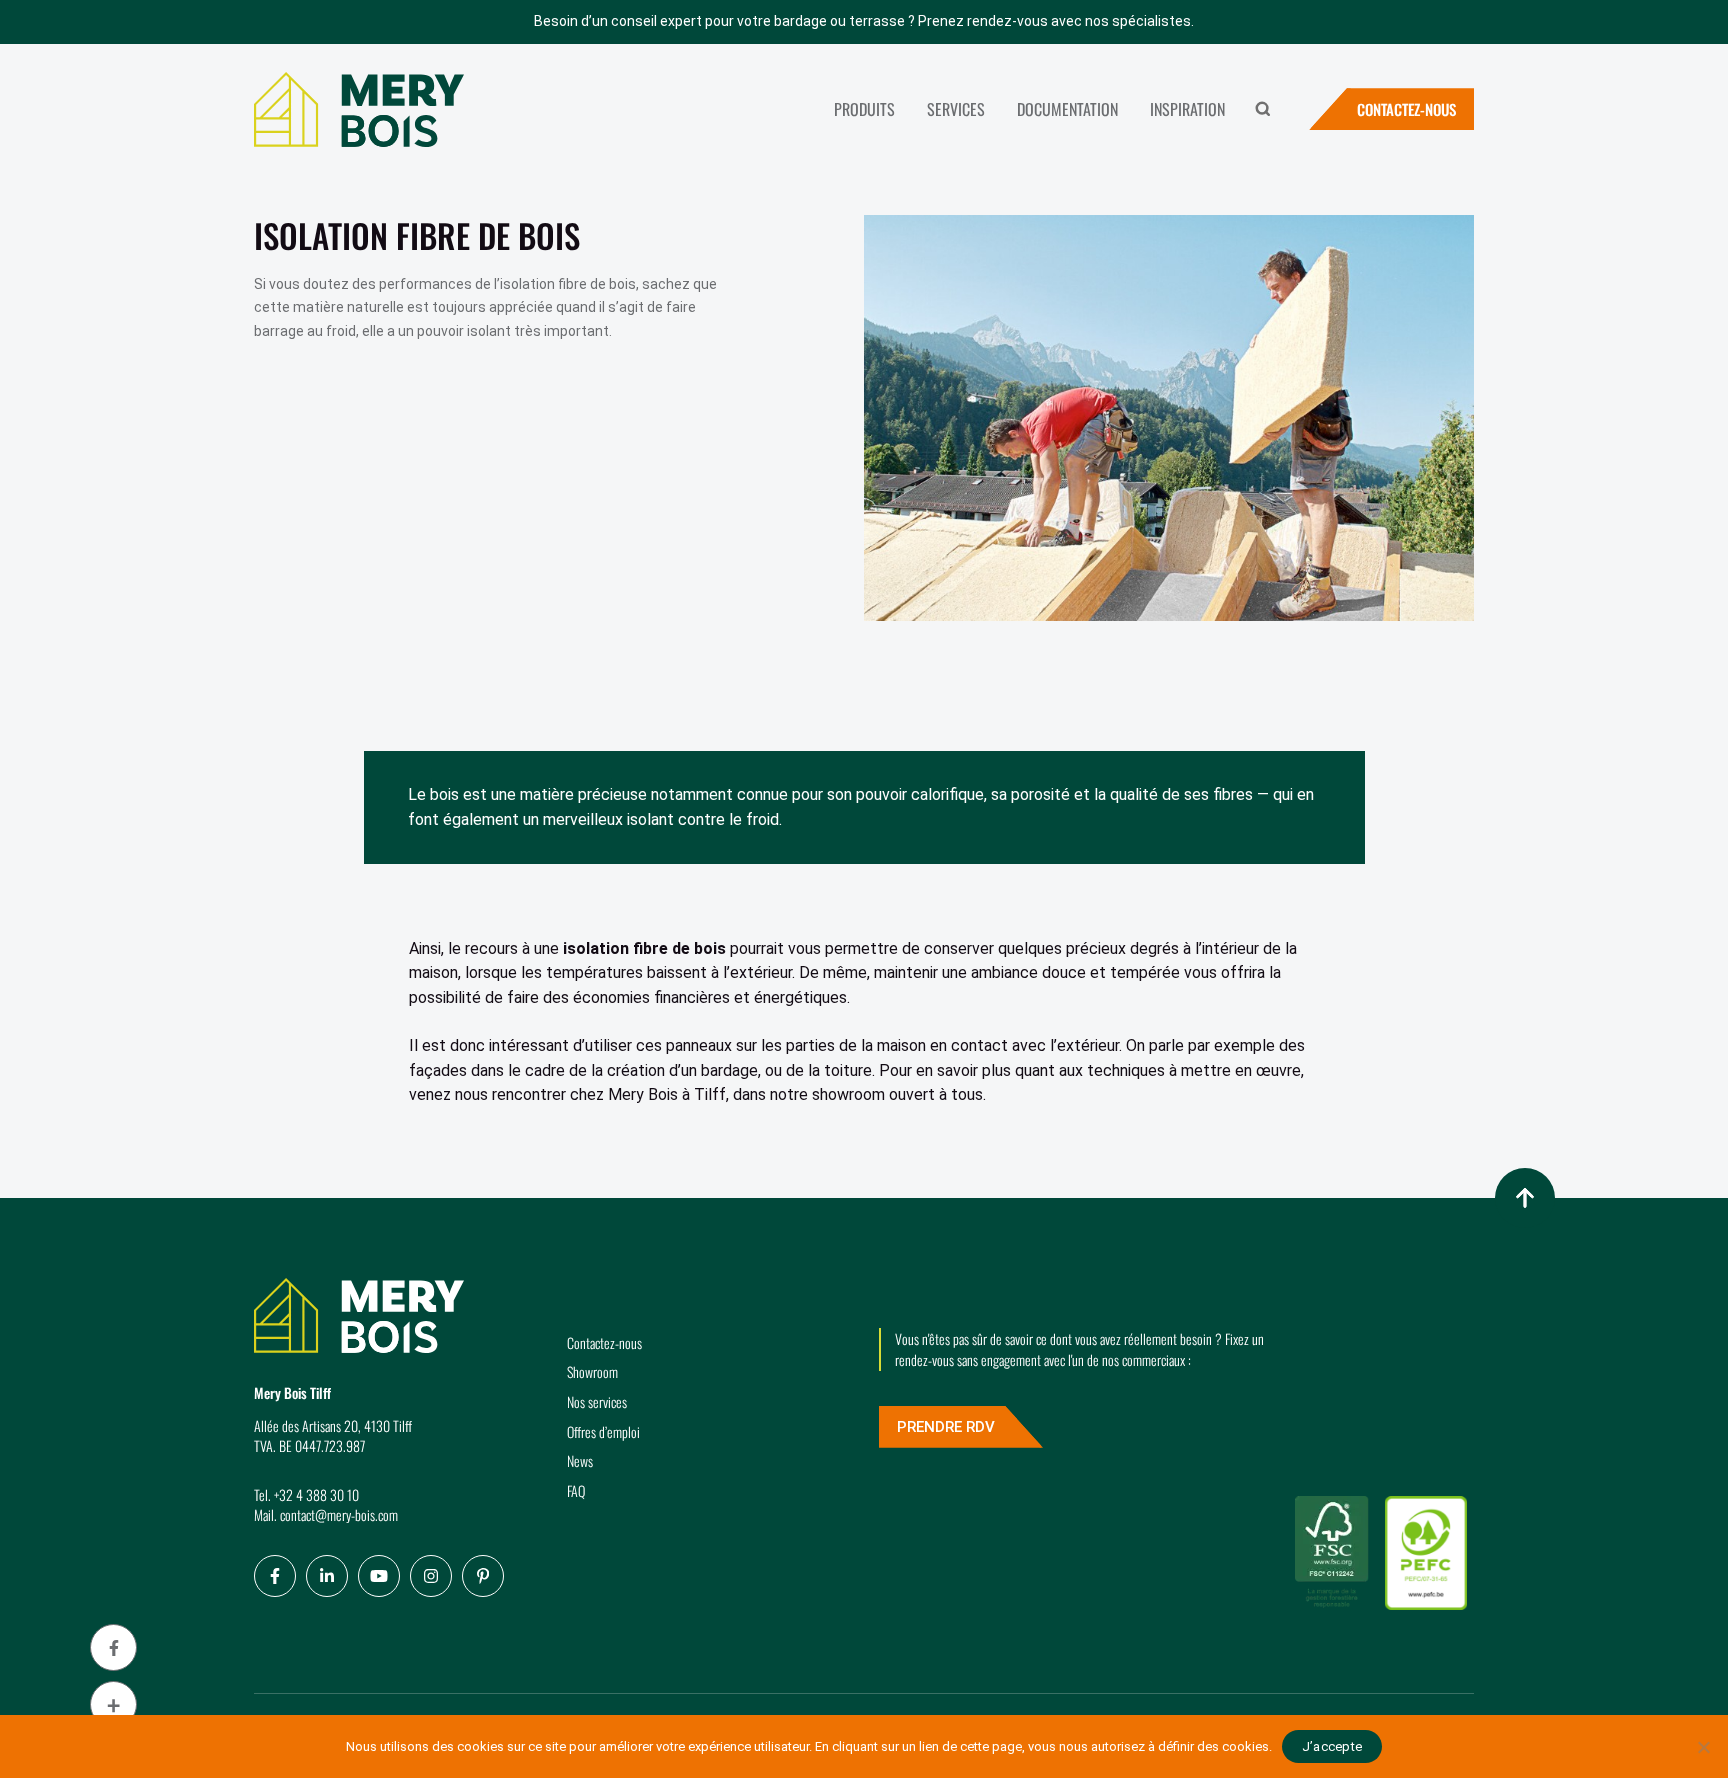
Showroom (592, 1371)
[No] (1703, 1747)
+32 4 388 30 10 (316, 1494)
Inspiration (1187, 109)
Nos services (597, 1401)
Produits (864, 109)
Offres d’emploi (603, 1431)
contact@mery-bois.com (339, 1514)
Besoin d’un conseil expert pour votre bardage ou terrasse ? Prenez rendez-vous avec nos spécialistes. (864, 21)
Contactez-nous (1406, 109)
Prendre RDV (946, 1427)
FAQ (576, 1490)
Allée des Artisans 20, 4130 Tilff (333, 1425)
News (580, 1460)
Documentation (1067, 109)
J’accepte (1332, 1746)
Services (956, 109)
